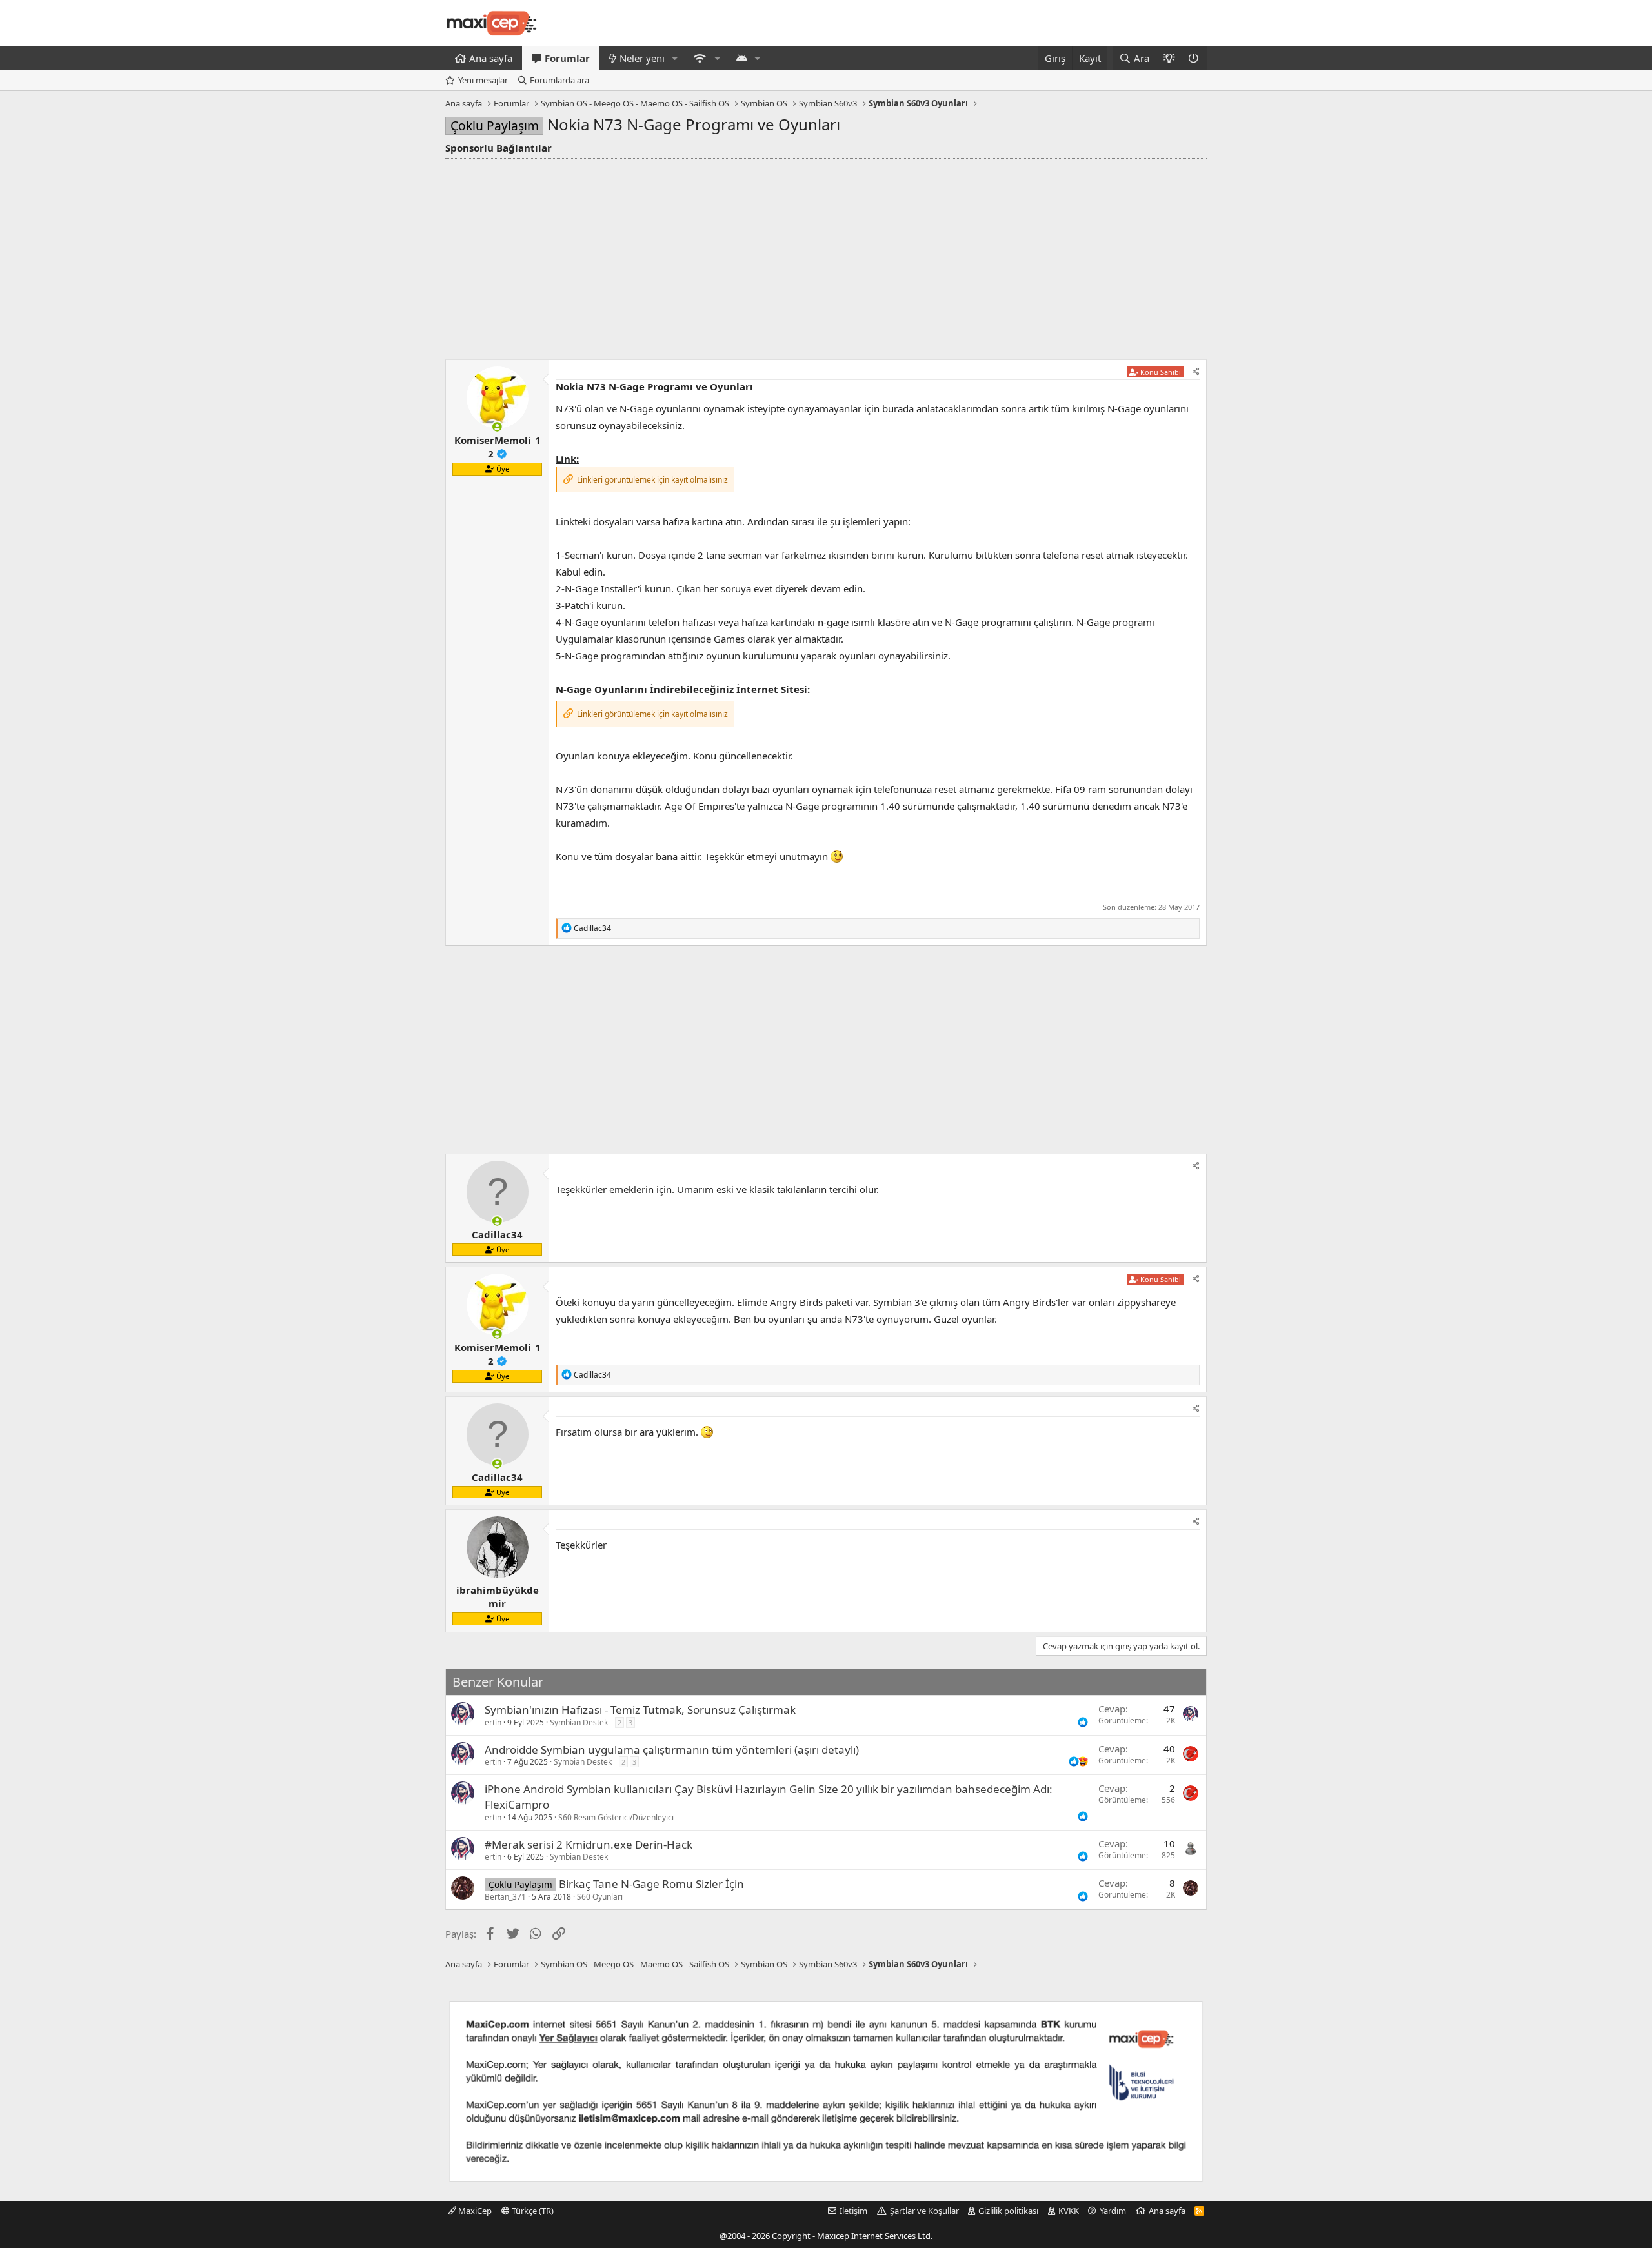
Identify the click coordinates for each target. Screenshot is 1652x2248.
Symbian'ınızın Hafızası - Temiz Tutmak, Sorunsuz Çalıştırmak (640, 1710)
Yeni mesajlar (483, 80)
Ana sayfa (491, 58)
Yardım (1113, 2211)
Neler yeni (642, 58)
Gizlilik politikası (1008, 2211)
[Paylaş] (1196, 372)
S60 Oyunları (600, 1897)
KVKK (1069, 2211)
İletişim (853, 2211)
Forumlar (567, 58)
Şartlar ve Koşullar (924, 2211)
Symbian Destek (579, 1722)
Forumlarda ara (559, 80)
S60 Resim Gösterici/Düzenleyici (616, 1817)
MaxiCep (474, 2211)
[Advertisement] (826, 256)
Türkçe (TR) (532, 2211)
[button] (675, 58)
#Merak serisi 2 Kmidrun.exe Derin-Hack (589, 1844)
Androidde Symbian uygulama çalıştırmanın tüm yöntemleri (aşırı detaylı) (672, 1750)
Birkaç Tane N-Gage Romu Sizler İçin (651, 1884)
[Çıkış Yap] (1194, 58)
